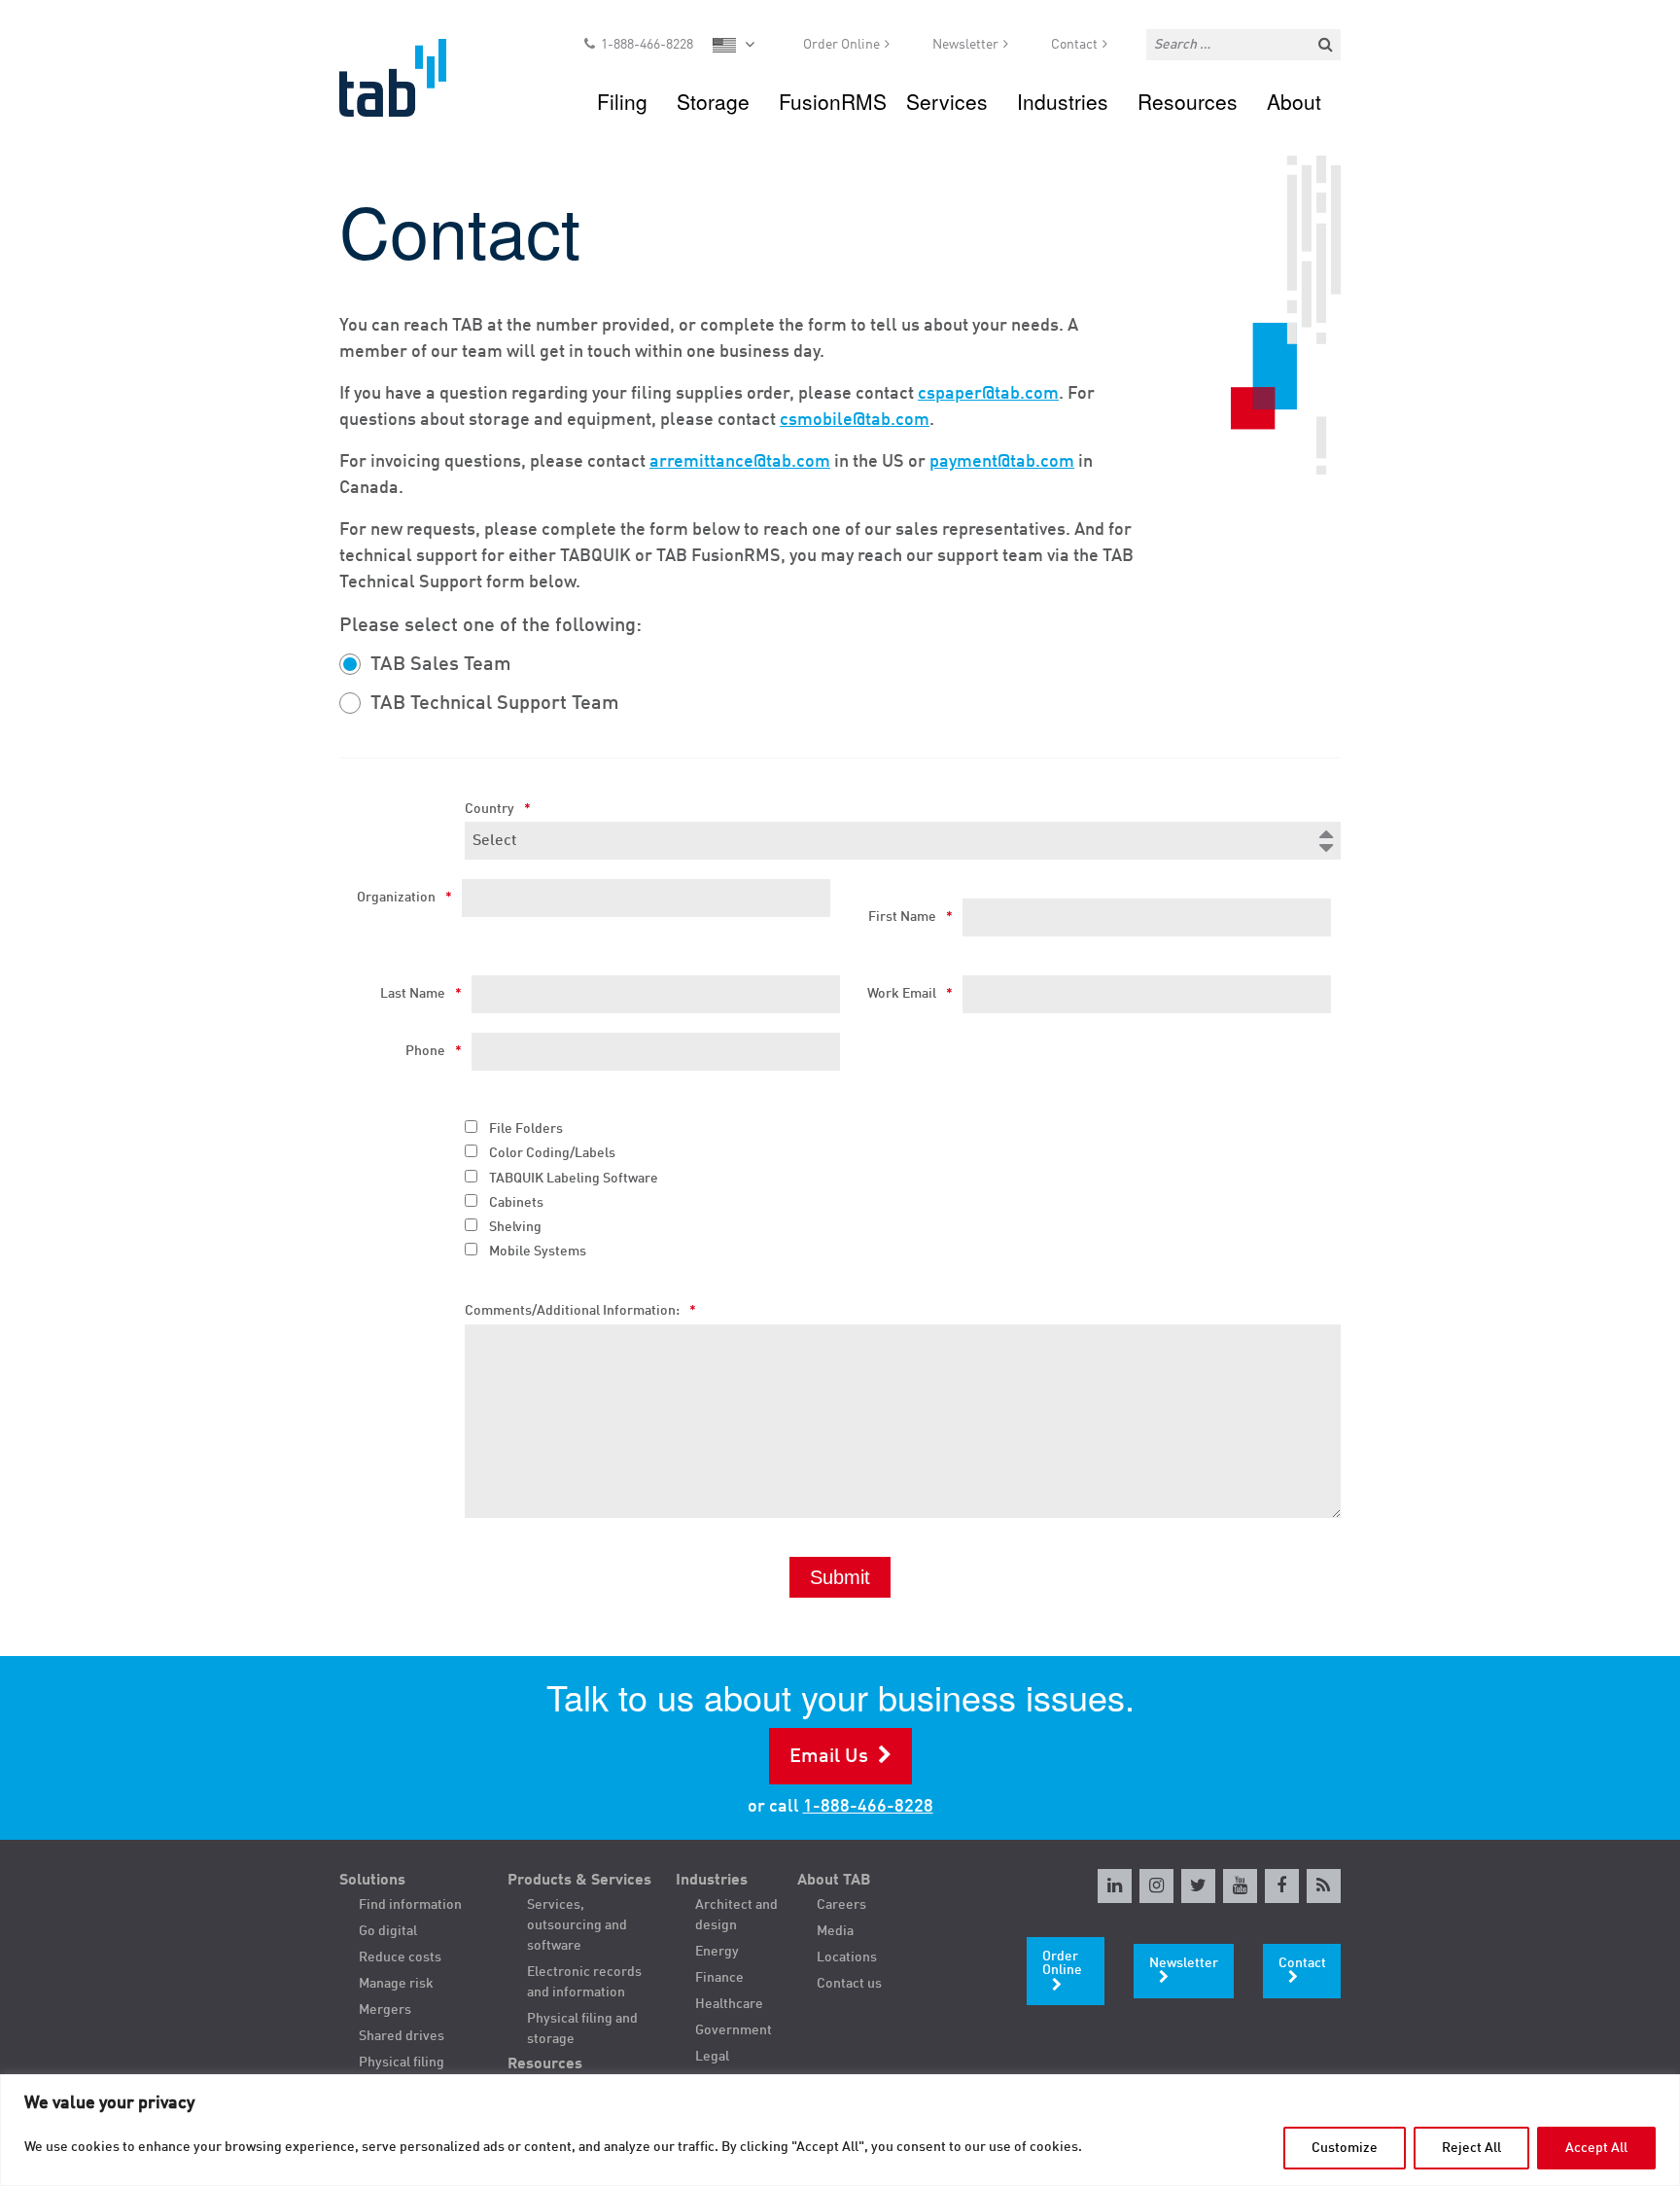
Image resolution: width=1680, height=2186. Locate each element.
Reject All (1471, 2148)
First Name (910, 917)
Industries (1063, 101)
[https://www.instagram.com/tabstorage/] (1156, 1886)
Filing (622, 101)
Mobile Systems (538, 1252)
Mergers (385, 2010)
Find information (410, 1905)
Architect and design (736, 1915)
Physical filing (402, 2063)
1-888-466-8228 (647, 45)
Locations (847, 1957)
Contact (1074, 45)
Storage (713, 101)
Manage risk (396, 1984)
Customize (1345, 2148)
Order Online (841, 45)
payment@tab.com (1002, 462)
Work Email (910, 994)
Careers (841, 1905)
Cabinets (516, 1203)
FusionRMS (833, 101)
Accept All (1596, 2148)
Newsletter (965, 45)
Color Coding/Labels (552, 1153)
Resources (1188, 101)
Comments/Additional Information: (580, 1311)
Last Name (421, 994)
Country (498, 809)
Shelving (515, 1227)
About (1294, 101)
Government (734, 2030)
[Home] (411, 78)
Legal (712, 2057)
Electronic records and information (584, 1982)
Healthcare (729, 2004)
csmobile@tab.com (855, 420)
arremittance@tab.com (740, 462)
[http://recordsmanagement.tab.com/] (1324, 1886)
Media (835, 1931)
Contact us (849, 1984)
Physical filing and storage (582, 2029)
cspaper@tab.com (988, 394)
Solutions (372, 1881)
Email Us (829, 1757)
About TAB (834, 1881)
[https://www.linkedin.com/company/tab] (1115, 1886)
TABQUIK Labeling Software (574, 1179)
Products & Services (579, 1881)
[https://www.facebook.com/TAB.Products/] (1282, 1886)
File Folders (526, 1129)
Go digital (388, 1931)
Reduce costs (400, 1957)
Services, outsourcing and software (577, 1925)
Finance (719, 1978)
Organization (404, 898)
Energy (717, 1952)
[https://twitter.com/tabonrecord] (1198, 1886)
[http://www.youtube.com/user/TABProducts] (1240, 1886)
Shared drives (402, 2036)
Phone (434, 1051)
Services (947, 101)
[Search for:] (1243, 45)
